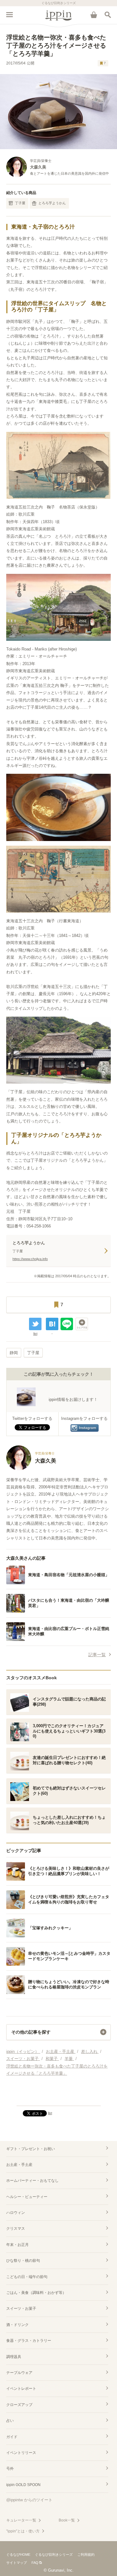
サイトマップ (17, 2563)
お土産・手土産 (19, 2165)
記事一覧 (97, 1655)
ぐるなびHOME (18, 2555)
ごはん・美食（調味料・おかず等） (36, 2293)
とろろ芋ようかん (52, 203)
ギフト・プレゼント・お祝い (31, 2149)
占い (10, 2421)
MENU (9, 15)
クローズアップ (19, 2405)
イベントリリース (21, 2453)
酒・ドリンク (17, 2325)
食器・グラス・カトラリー (29, 2341)
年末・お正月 (17, 2245)
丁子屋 (20, 203)
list (35, 1334)
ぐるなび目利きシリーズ (54, 2555)
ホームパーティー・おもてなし (32, 2181)
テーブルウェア (19, 2373)
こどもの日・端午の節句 (27, 2277)
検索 (108, 15)
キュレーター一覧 (21, 2520)
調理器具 (14, 2357)
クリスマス (16, 2229)
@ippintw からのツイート (29, 2500)
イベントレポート (21, 2389)
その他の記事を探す (31, 2032)
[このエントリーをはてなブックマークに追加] (52, 1324)
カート (94, 15)
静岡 (14, 1353)
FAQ (35, 2563)
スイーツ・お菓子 (21, 2309)
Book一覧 (67, 2520)
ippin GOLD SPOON (23, 2485)
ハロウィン (16, 2213)
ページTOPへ (58, 2098)
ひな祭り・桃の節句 (23, 2261)
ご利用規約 (86, 2555)
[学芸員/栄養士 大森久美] (31, 1469)
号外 (10, 2469)
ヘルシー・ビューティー (27, 2197)
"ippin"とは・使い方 (23, 2531)
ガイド (12, 2437)
